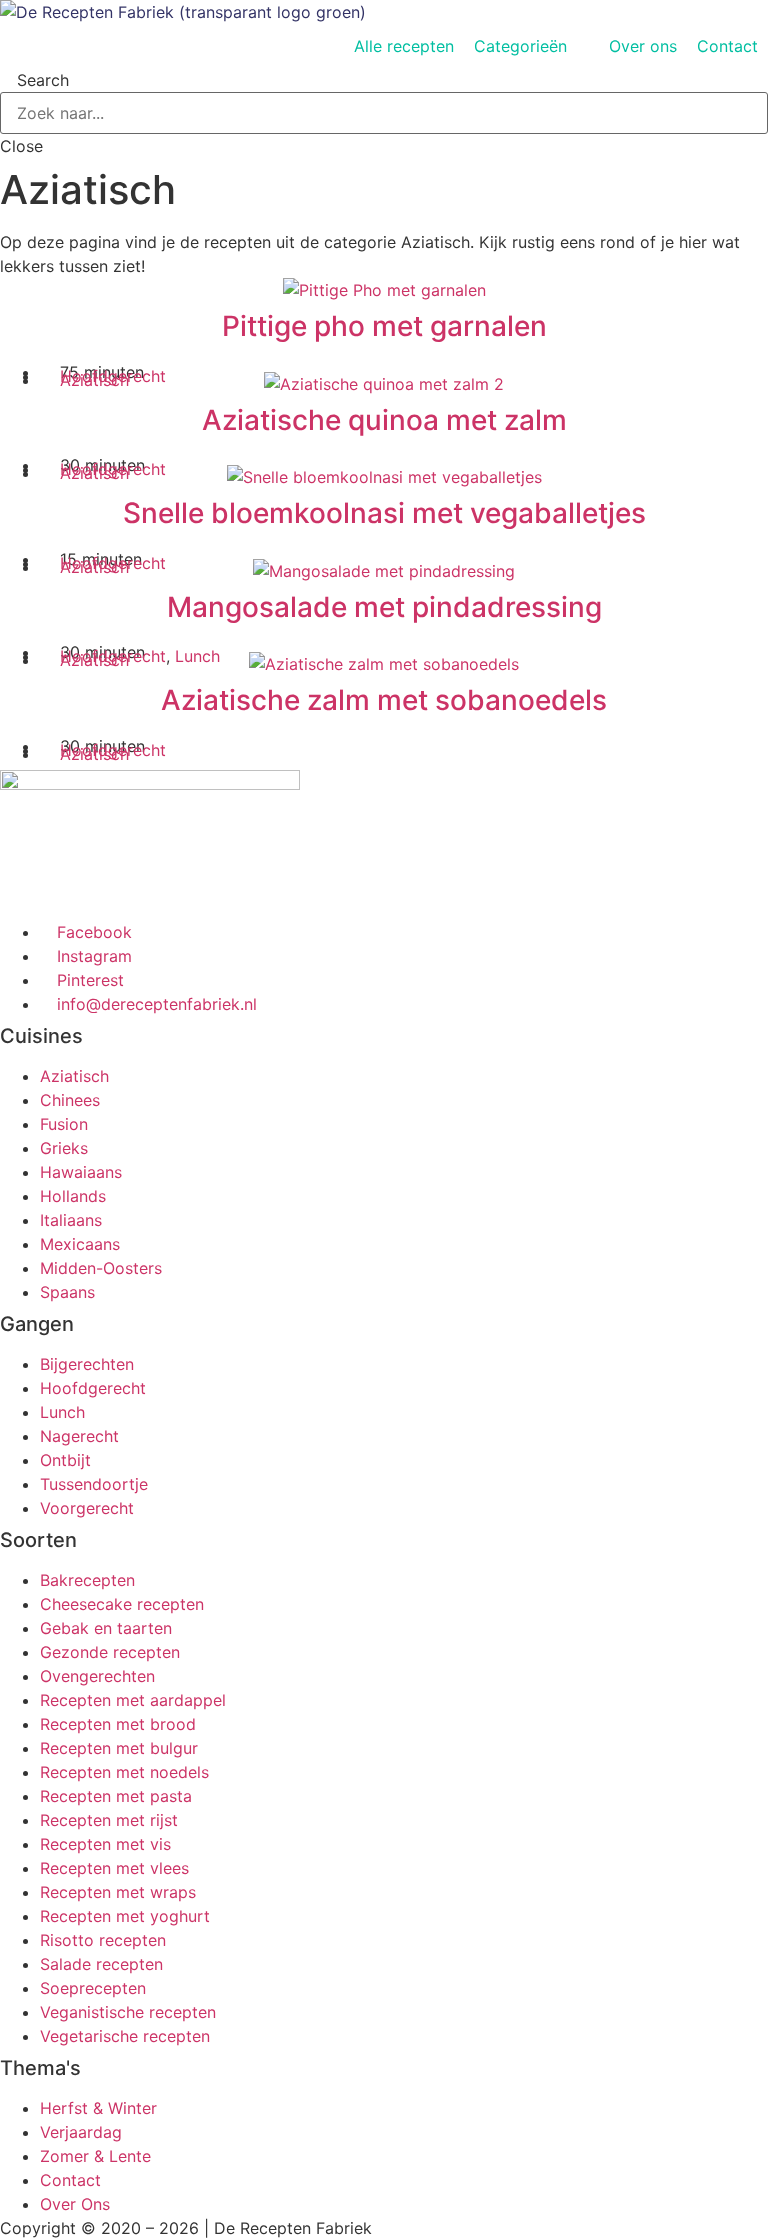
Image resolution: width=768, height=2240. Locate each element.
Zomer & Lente (95, 2156)
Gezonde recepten (110, 1652)
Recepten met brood (118, 1724)
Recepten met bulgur (119, 1748)
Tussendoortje (94, 1484)
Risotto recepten (103, 1940)
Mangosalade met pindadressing (384, 607)
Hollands (73, 1196)
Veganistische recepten (128, 2012)
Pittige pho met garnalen (384, 326)
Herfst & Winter (98, 2108)
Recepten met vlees (114, 1868)
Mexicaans (80, 1244)
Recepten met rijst (109, 1820)
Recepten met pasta (116, 1796)
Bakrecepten (87, 1580)
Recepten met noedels (124, 1772)
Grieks (64, 1148)
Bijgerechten (87, 1364)
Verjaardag (81, 2132)
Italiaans (71, 1220)
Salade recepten (101, 1964)
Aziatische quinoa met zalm (384, 420)
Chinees (70, 1100)
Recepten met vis (105, 1844)
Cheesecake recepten (122, 1604)
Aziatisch (94, 380)
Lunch (197, 656)
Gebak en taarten (106, 1628)
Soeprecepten (93, 1988)
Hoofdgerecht (93, 1388)
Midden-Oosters (101, 1268)
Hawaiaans (81, 1172)
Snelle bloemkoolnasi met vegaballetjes (384, 513)
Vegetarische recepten (125, 2036)
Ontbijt (65, 1460)
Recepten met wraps (118, 1892)
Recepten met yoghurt (125, 1916)
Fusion (64, 1124)
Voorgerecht (87, 1508)
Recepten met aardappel (133, 1700)
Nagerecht (79, 1436)
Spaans (67, 1292)
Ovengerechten (97, 1676)
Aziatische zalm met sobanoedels (384, 700)
